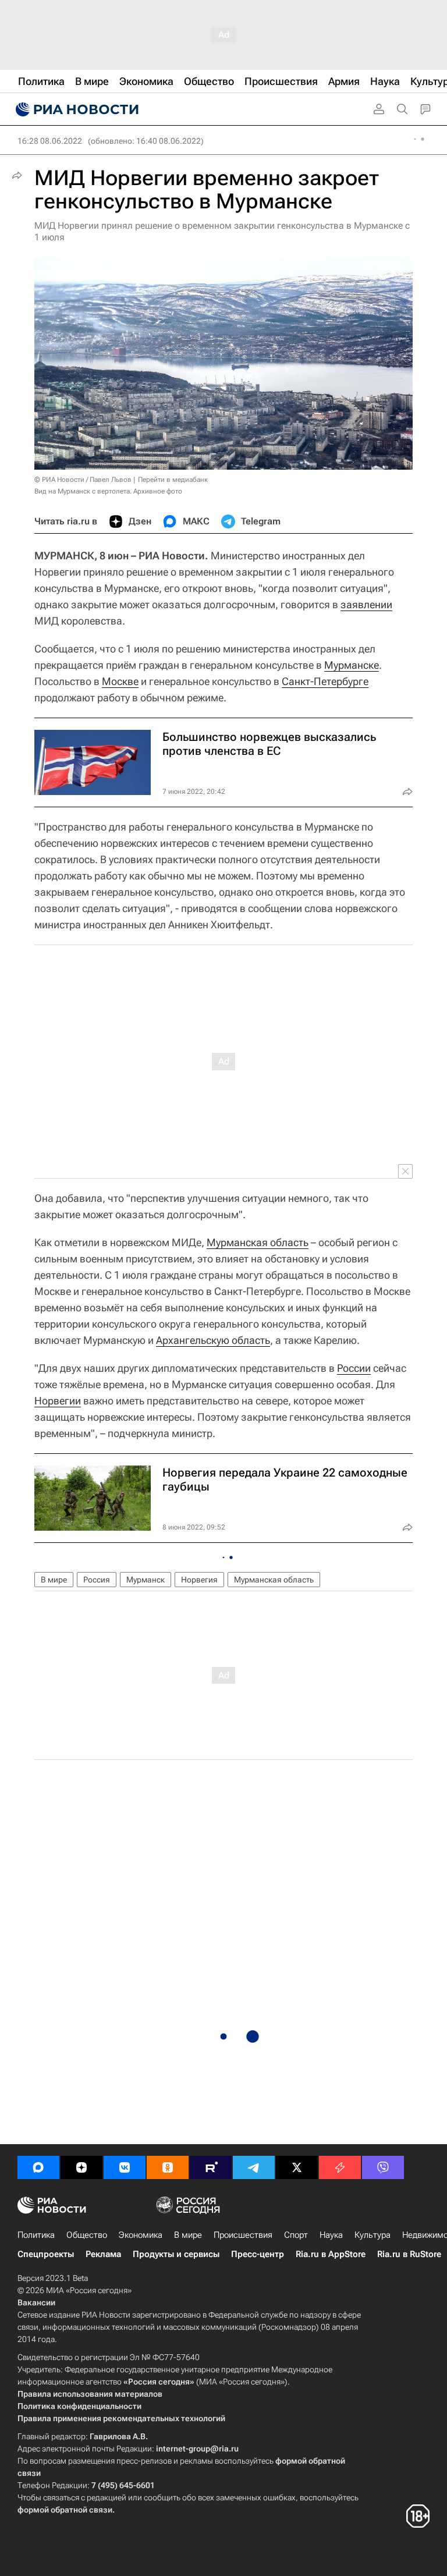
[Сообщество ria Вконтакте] (125, 2167)
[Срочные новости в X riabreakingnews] (340, 2167)
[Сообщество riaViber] (383, 2167)
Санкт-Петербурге (325, 681)
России (354, 1368)
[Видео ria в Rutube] (211, 2167)
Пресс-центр (258, 2254)
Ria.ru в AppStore (331, 2254)
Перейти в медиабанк (173, 480)
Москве (120, 681)
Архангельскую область (213, 1340)
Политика (36, 2235)
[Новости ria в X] (297, 2167)
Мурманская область (258, 1242)
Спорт (296, 2235)
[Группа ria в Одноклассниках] (168, 2167)
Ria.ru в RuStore (409, 2254)
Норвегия (199, 1580)
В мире (54, 1580)
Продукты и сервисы (176, 2254)
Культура (372, 2235)
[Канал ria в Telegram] (254, 2167)
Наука (331, 2235)
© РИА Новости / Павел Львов (83, 480)
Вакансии (36, 2302)
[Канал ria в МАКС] (38, 2167)
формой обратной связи (65, 2510)
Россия (97, 1580)
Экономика (141, 2235)
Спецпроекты (46, 2254)
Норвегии (58, 1401)
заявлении (366, 604)
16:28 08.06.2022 (50, 141)
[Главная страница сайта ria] (76, 109)
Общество (87, 2235)
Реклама (103, 2254)
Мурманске (352, 665)
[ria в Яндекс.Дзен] (81, 2167)
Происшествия (243, 2235)
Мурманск (146, 1580)
